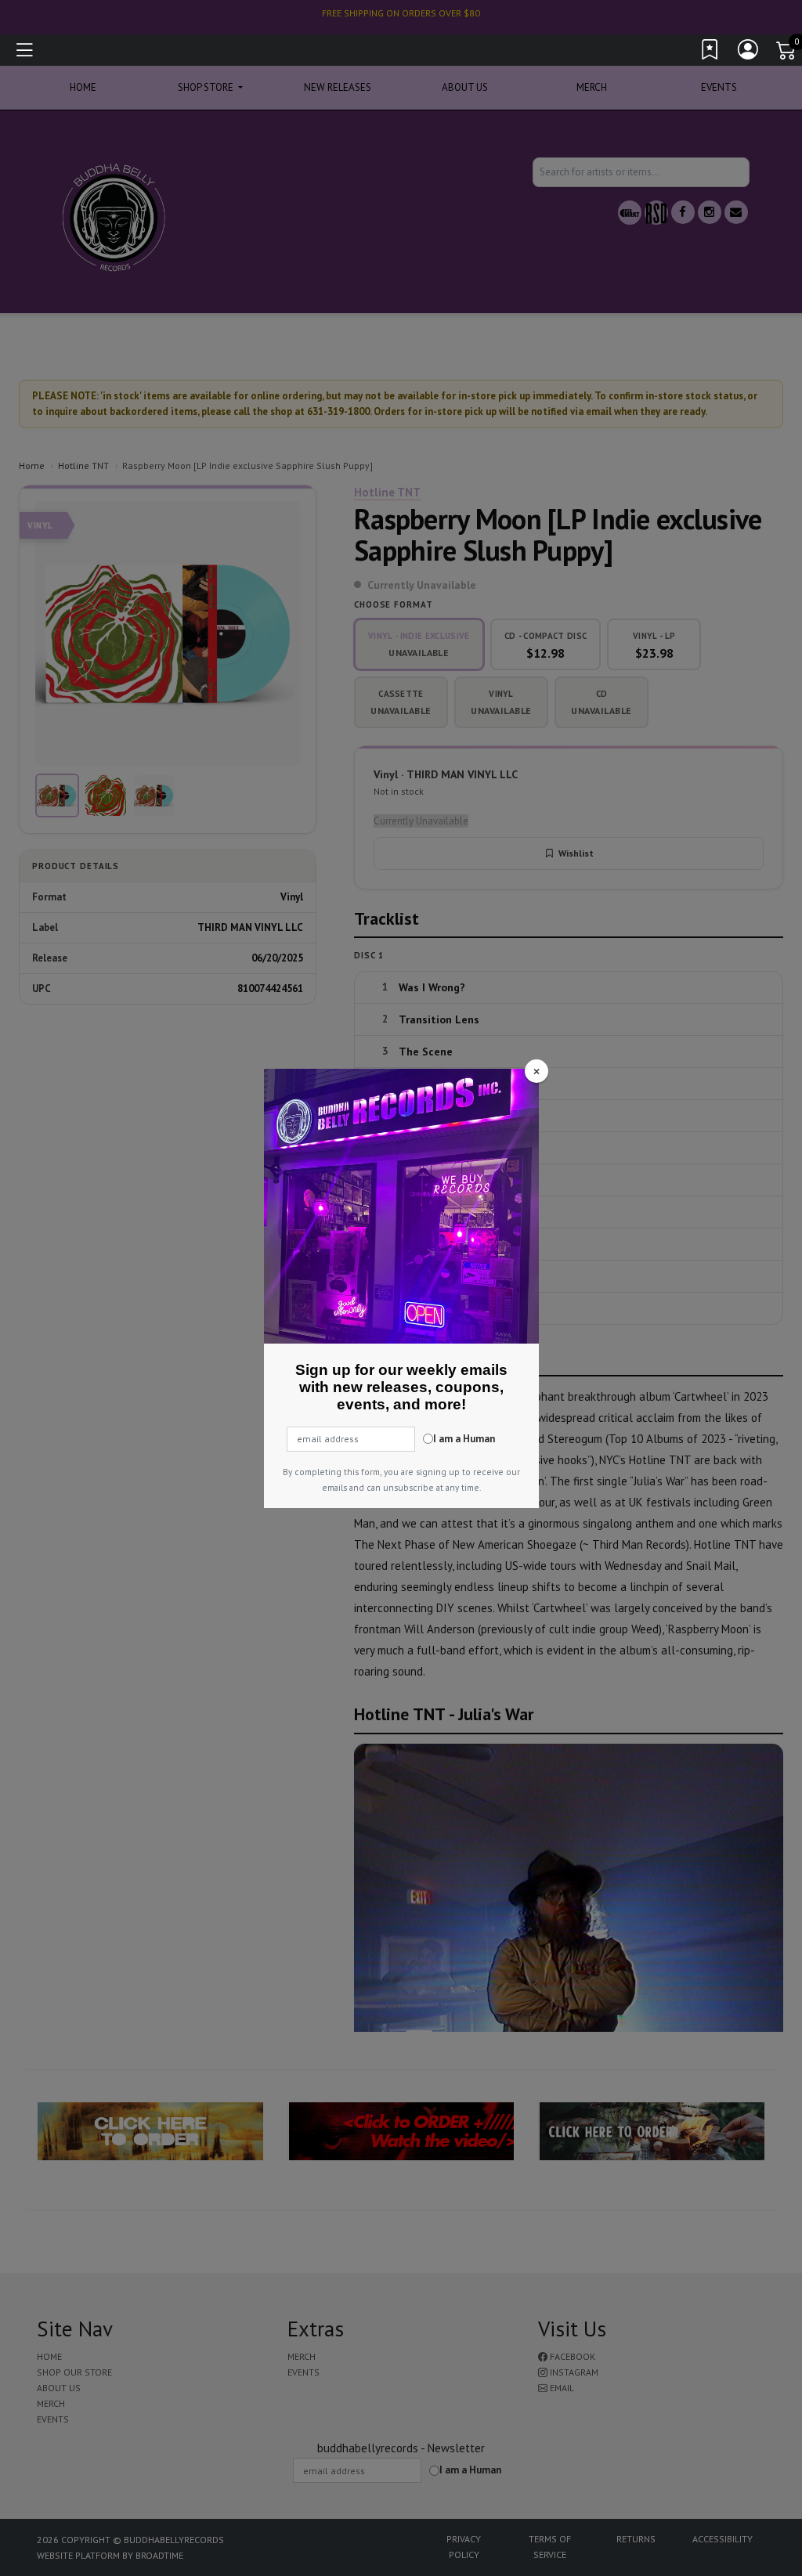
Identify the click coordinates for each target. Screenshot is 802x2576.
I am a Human (464, 1439)
